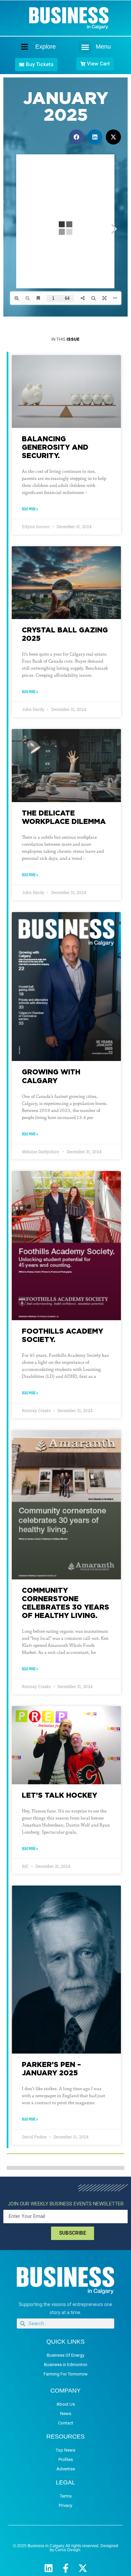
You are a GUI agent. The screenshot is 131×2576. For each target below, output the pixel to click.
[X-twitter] (83, 2568)
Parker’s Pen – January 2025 (51, 2068)
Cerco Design (68, 2550)
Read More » (30, 509)
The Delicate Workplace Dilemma (64, 817)
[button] (85, 47)
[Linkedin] (49, 2568)
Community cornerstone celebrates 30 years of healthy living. (65, 1603)
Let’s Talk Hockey (59, 1795)
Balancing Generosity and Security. (55, 447)
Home (19, 47)
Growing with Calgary (51, 1076)
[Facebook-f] (66, 2568)
